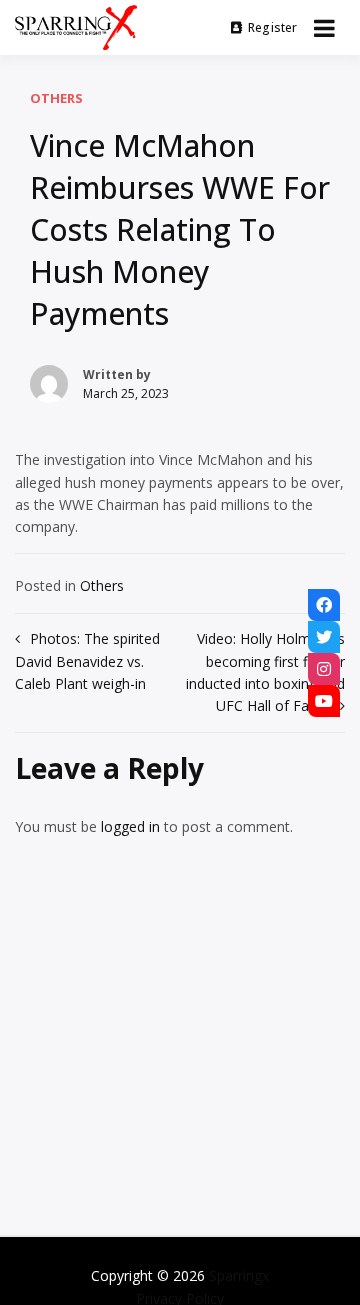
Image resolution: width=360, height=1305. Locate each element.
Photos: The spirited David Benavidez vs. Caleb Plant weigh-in (87, 661)
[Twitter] (324, 637)
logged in (130, 826)
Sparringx (239, 1275)
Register (273, 27)
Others (56, 98)
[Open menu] (324, 28)
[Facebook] (324, 605)
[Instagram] (324, 669)
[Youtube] (324, 701)
